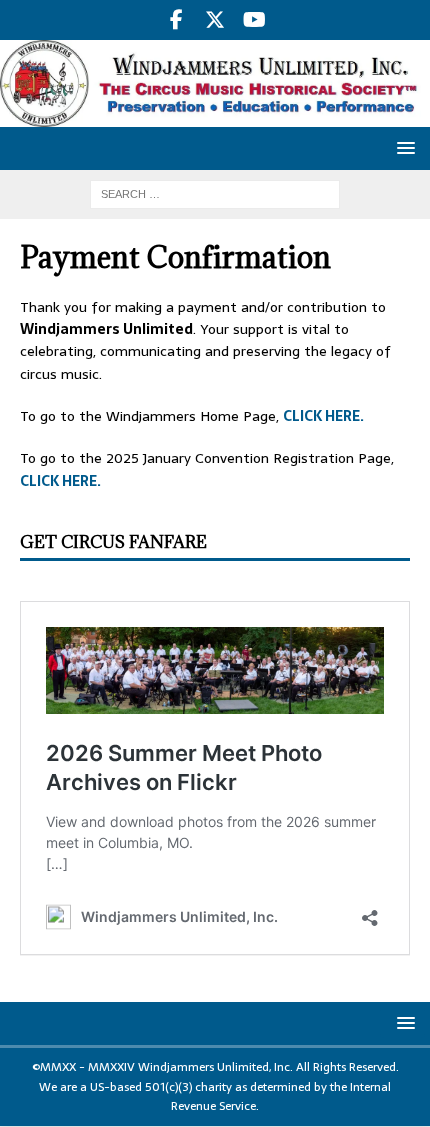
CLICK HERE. (323, 416)
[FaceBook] (176, 20)
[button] (402, 147)
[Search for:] (215, 193)
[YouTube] (254, 20)
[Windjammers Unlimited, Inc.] (215, 116)
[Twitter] (215, 20)
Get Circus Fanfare (113, 542)
